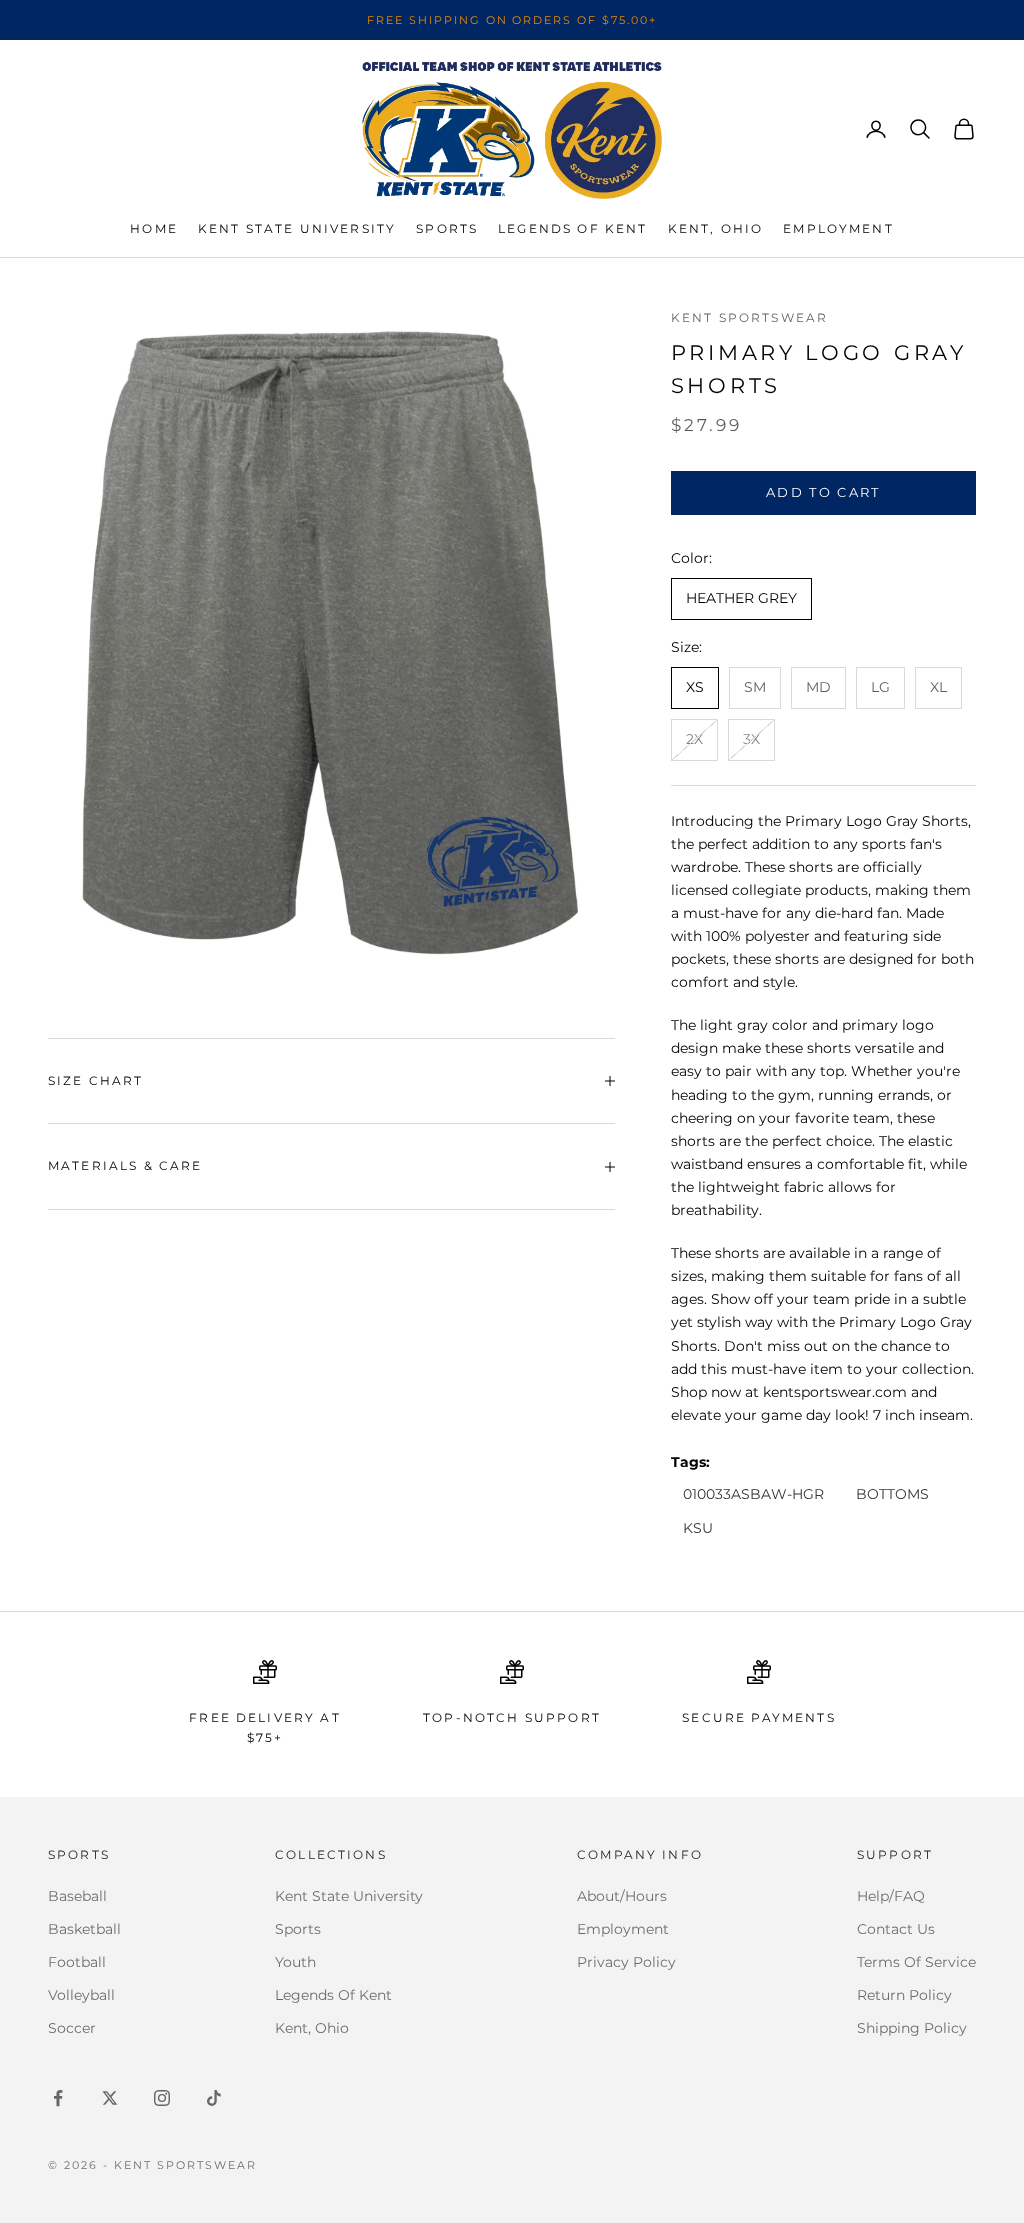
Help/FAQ (891, 1896)
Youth (295, 1962)
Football (77, 1962)
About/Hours (622, 1896)
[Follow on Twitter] (110, 2098)
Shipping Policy (912, 2028)
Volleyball (81, 1995)
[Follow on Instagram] (162, 2098)
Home (154, 228)
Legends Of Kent (333, 1995)
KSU (698, 1528)
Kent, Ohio (716, 228)
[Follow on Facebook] (58, 2098)
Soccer (72, 2028)
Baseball (77, 1896)
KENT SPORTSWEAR (749, 317)
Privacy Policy (626, 1962)
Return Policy (904, 1995)
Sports (447, 228)
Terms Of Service (916, 1962)
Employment (838, 228)
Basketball (84, 1929)
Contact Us (896, 1929)
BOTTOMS (892, 1494)
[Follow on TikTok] (214, 2098)
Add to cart (823, 492)
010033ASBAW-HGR (753, 1494)
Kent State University (297, 228)
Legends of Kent (572, 228)
